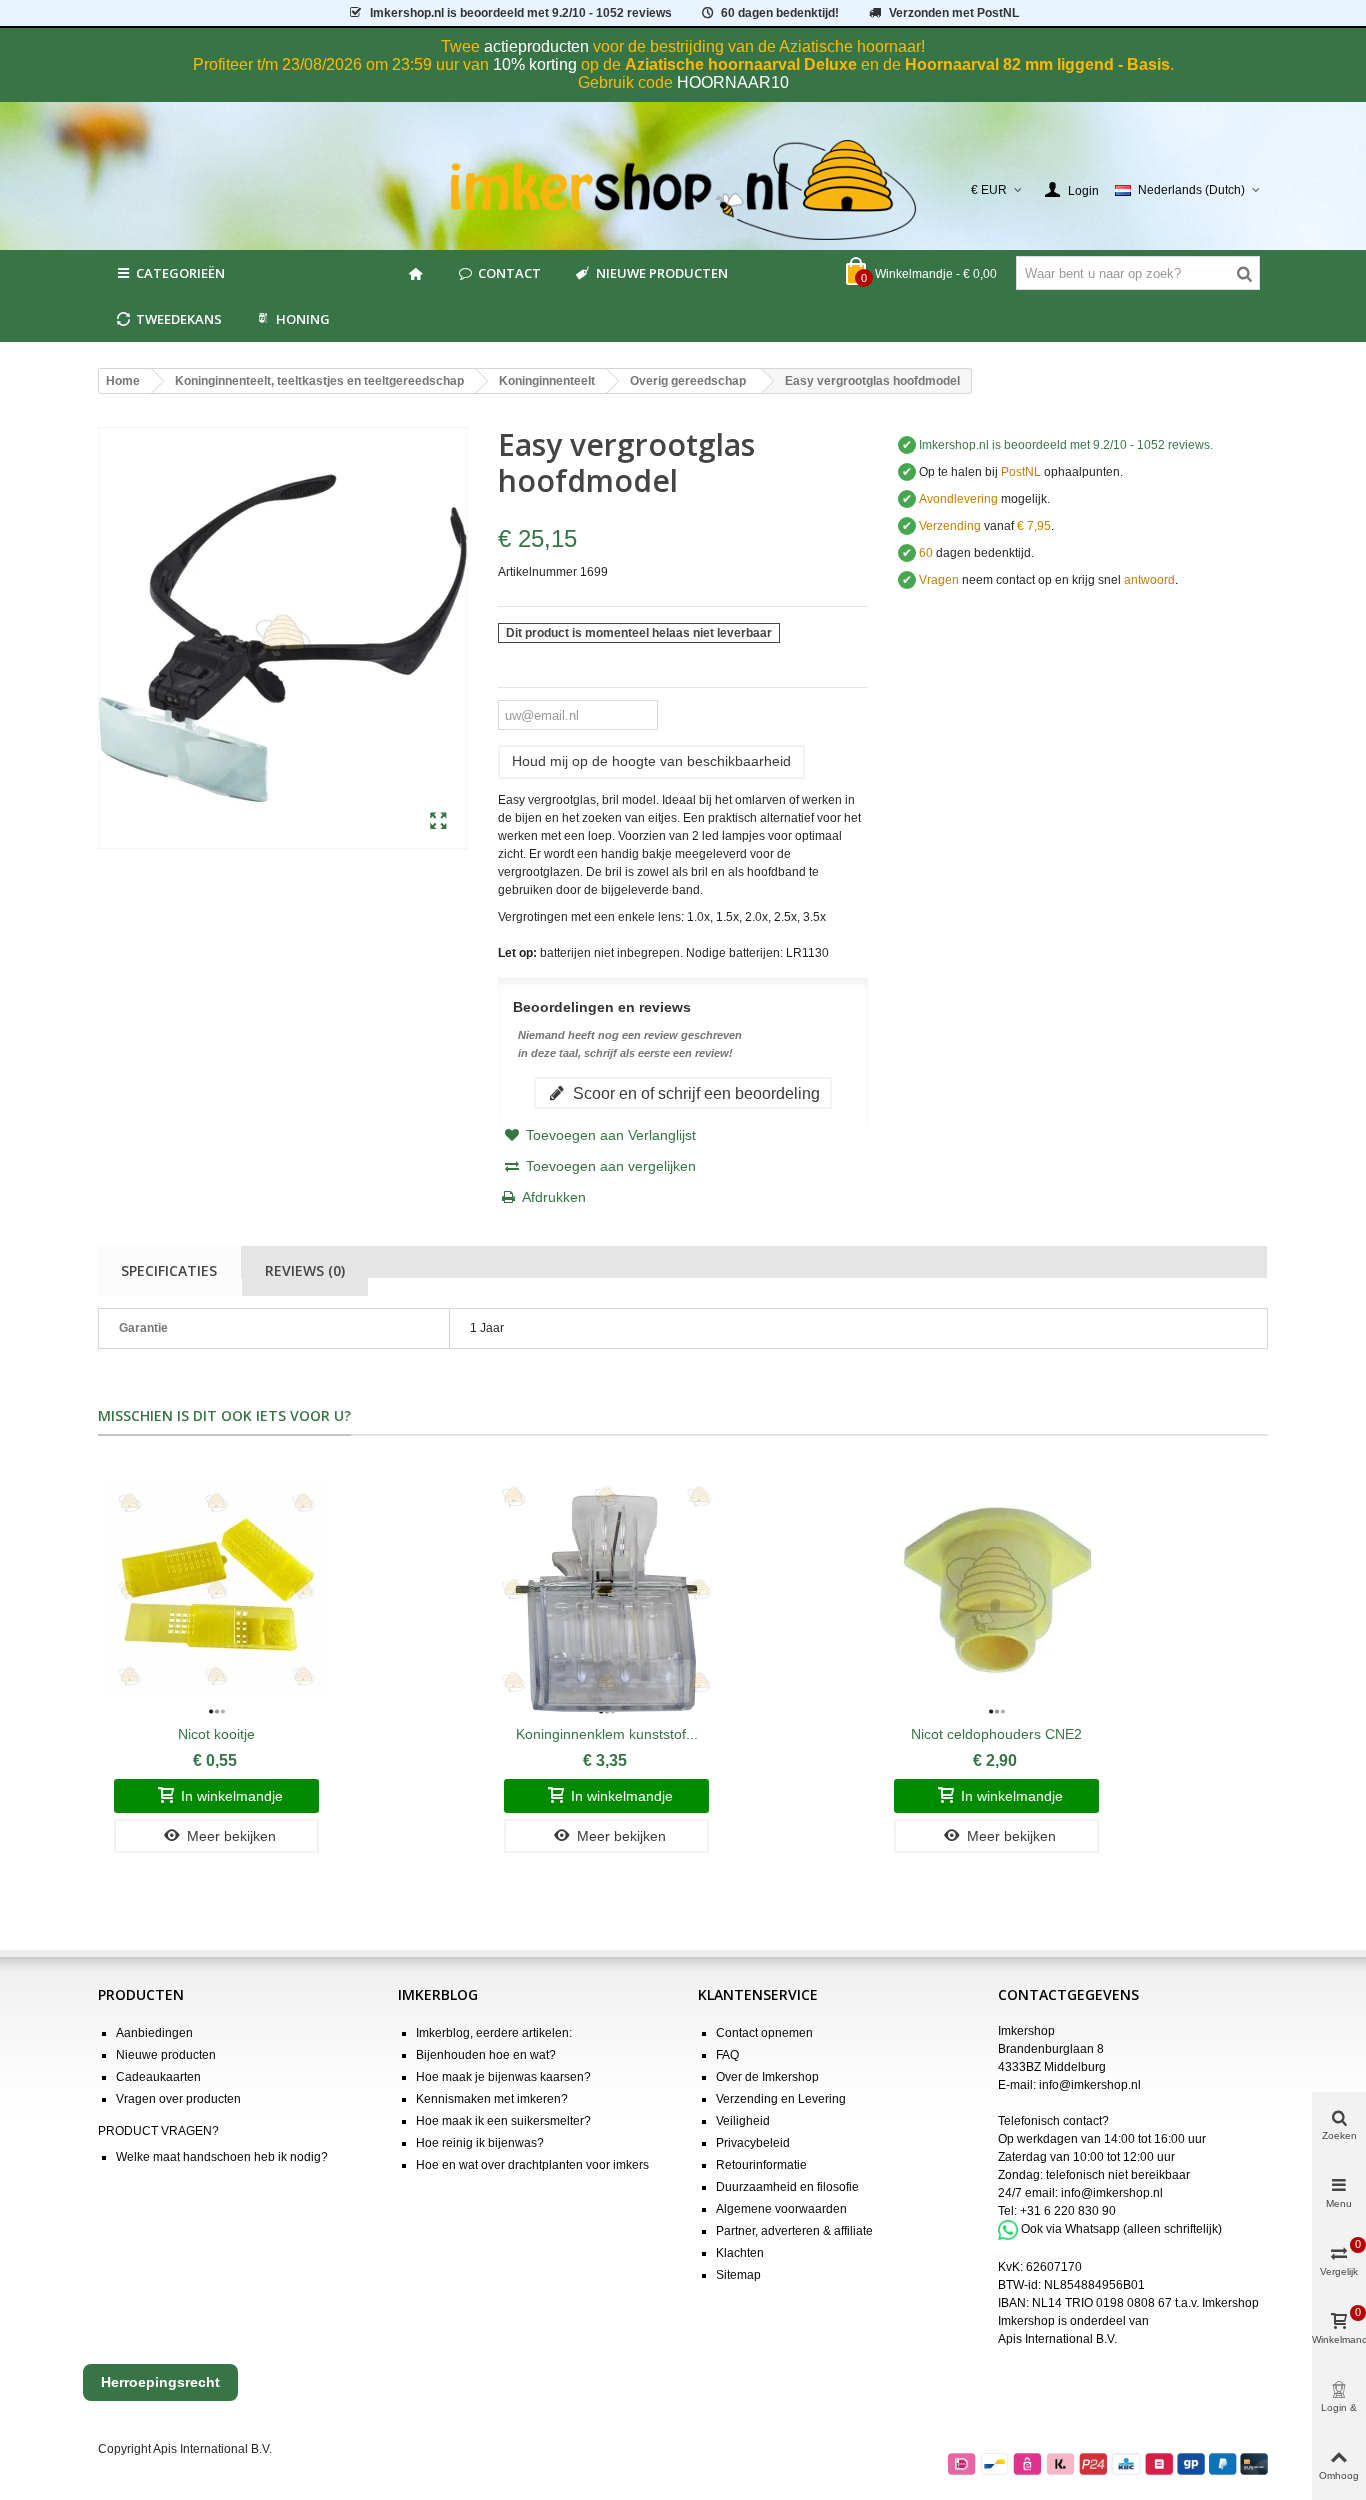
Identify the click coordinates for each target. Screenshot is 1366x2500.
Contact (509, 273)
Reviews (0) (305, 1270)
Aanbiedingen (154, 2033)
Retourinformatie (761, 2165)
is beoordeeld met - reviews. (1066, 445)
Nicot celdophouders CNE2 (996, 1734)
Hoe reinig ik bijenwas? (480, 2143)
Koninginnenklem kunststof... (607, 1734)
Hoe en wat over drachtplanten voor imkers (532, 2165)
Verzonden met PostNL (954, 13)
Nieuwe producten (662, 273)
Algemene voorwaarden (781, 2209)
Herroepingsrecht (160, 2382)
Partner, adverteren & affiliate (794, 2231)
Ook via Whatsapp (1070, 2229)
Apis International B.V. (1057, 2339)
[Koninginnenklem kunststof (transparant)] (606, 1590)
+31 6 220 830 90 (1068, 2211)
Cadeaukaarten (158, 2077)
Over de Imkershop (767, 2077)
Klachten (740, 2253)
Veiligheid (743, 2121)
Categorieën (180, 273)
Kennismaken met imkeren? (492, 2099)
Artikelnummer (537, 572)
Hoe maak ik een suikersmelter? (503, 2121)
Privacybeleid (753, 2143)
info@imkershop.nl (1090, 2085)
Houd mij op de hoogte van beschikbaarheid (651, 761)
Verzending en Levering (781, 2099)
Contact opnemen (764, 2033)
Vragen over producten (178, 2099)
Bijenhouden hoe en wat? (486, 2055)
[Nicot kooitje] (216, 1590)
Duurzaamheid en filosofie (787, 2187)
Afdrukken (554, 1197)
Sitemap (738, 2275)
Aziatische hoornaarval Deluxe (741, 64)
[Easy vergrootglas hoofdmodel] (438, 822)
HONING (303, 319)
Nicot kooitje (216, 1734)
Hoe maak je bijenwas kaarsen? (503, 2077)
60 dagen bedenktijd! (780, 13)
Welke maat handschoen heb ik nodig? (222, 2157)
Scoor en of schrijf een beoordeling (694, 1093)
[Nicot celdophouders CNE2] (996, 1590)
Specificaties (169, 1270)
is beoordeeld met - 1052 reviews (521, 13)
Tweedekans (179, 319)
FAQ (727, 2055)
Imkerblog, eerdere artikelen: (494, 2033)
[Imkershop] (683, 190)
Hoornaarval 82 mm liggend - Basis (1037, 64)
